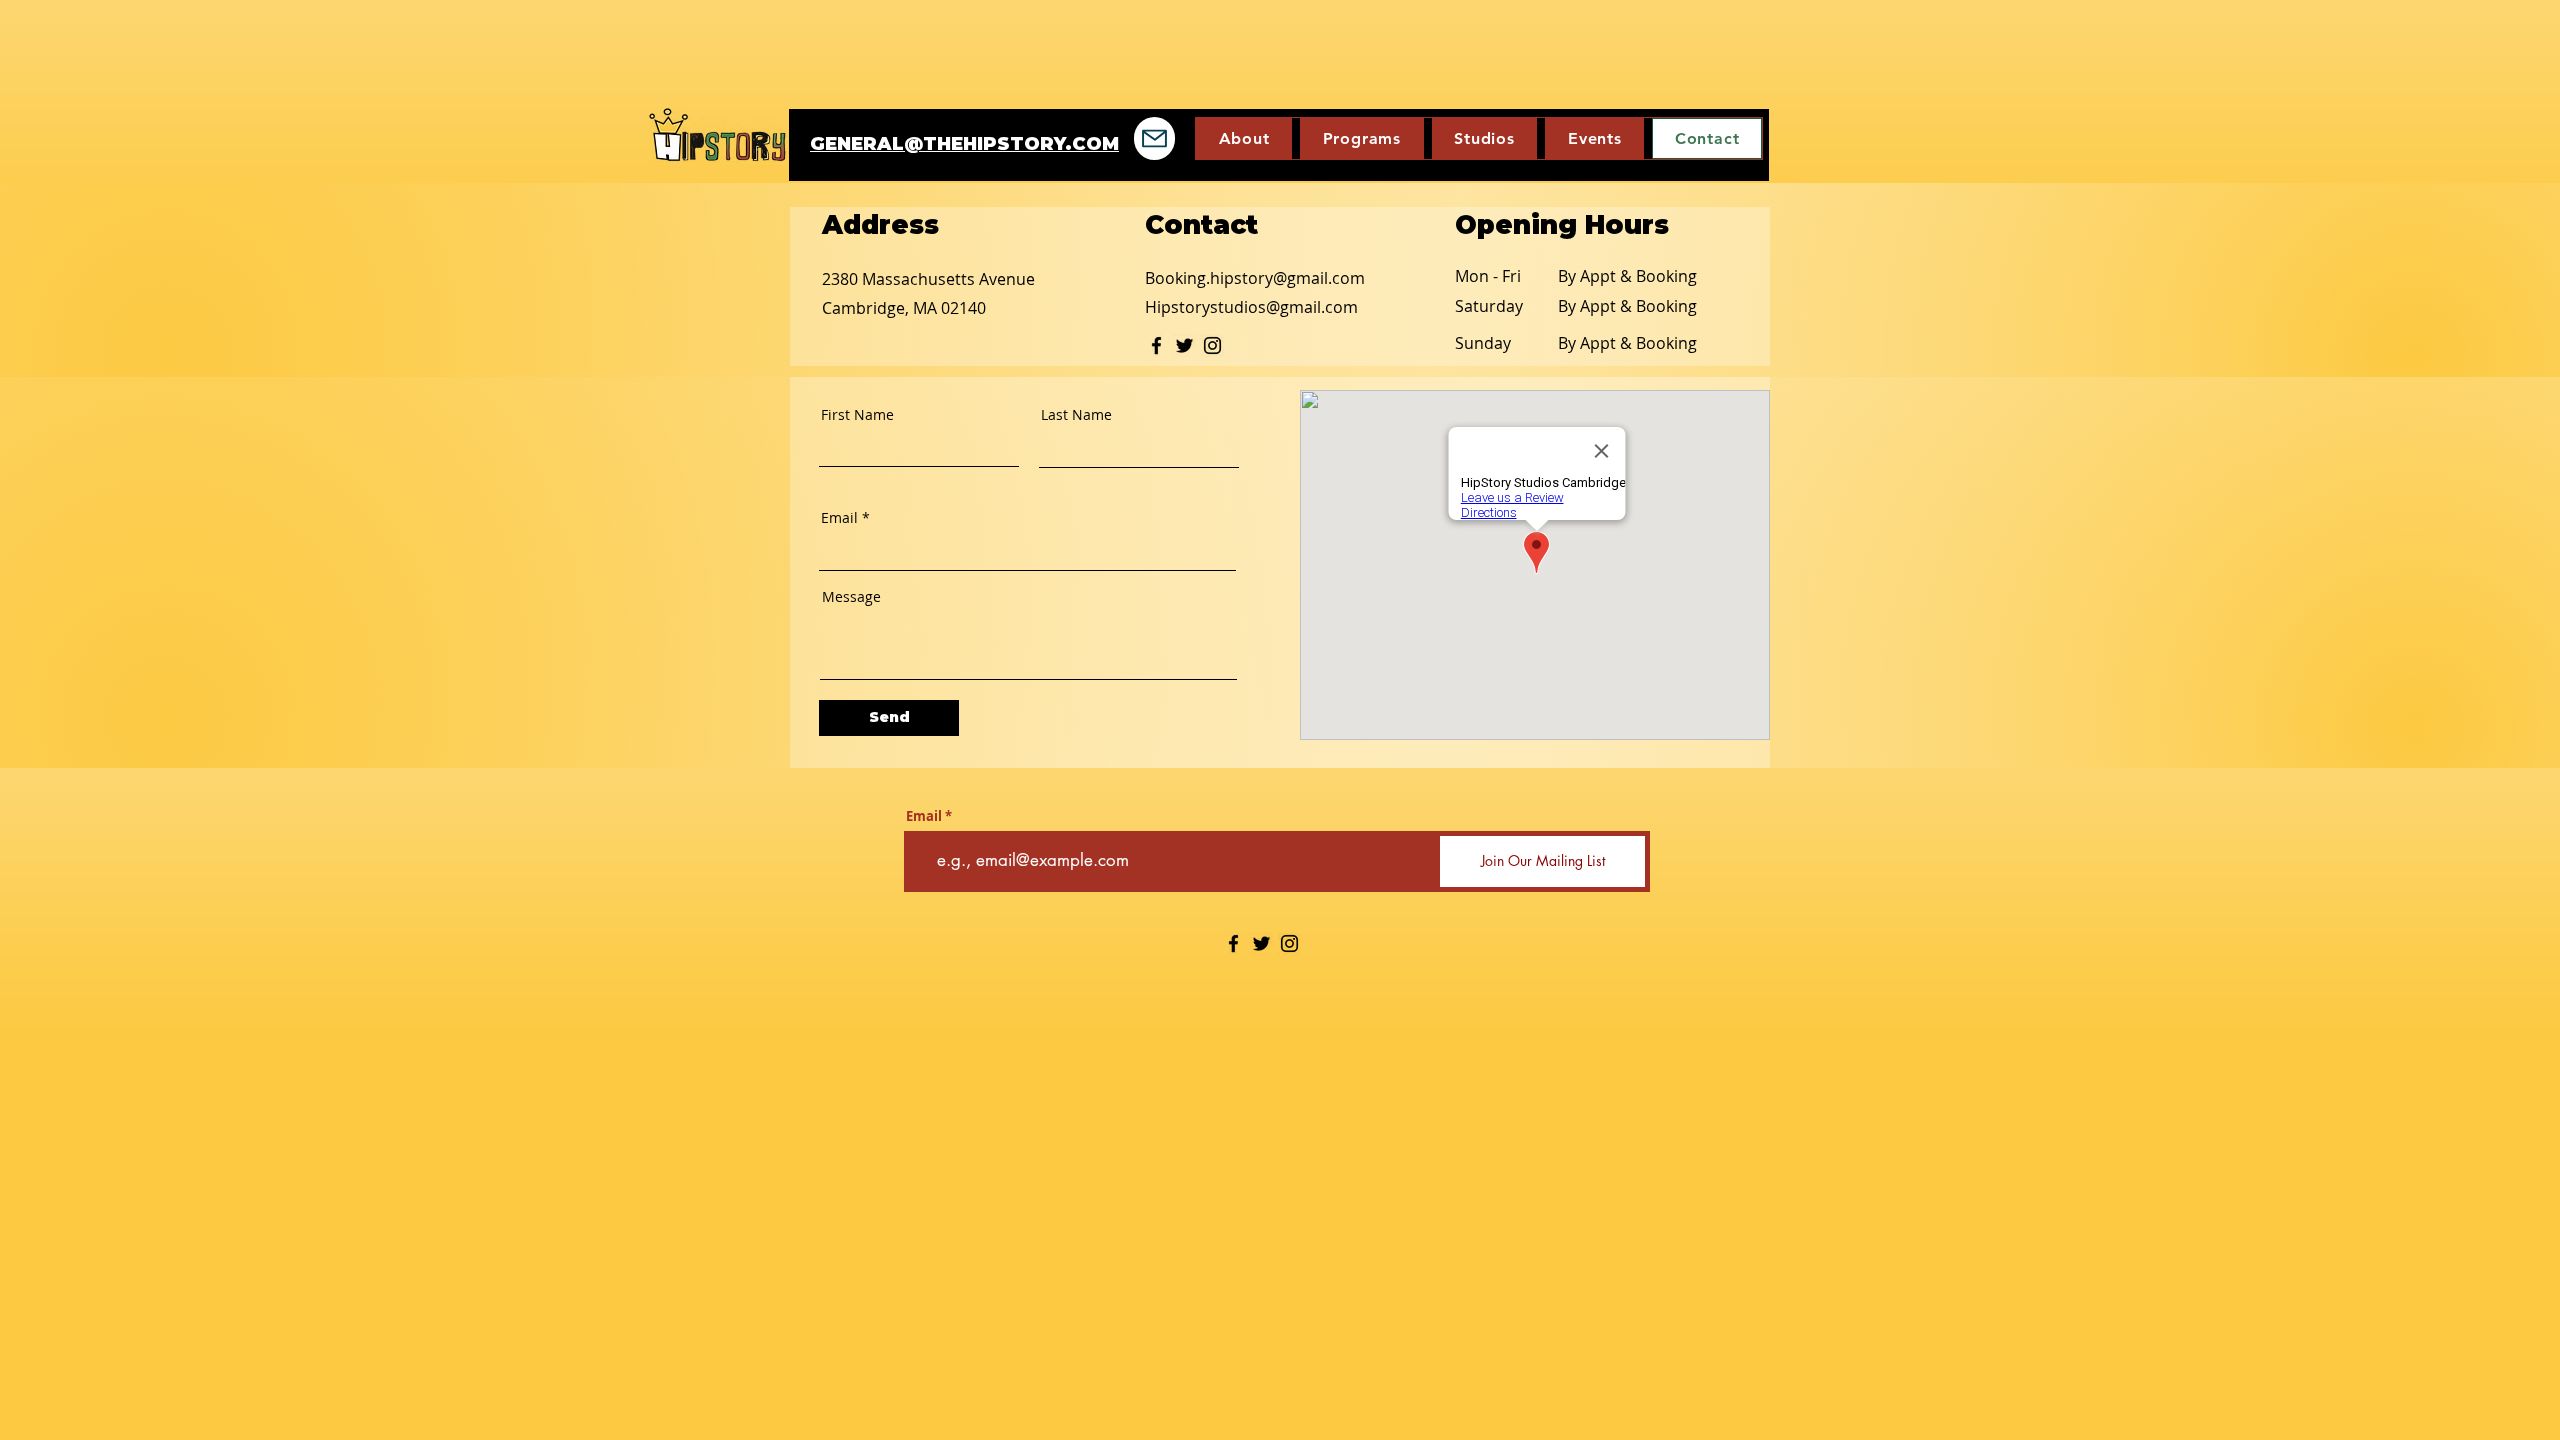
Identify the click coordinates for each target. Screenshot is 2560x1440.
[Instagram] (1212, 345)
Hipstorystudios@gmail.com (1251, 307)
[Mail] (1154, 138)
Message (851, 597)
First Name (857, 415)
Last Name (1076, 415)
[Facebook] (1156, 345)
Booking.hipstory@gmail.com (1255, 278)
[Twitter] (1184, 345)
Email (839, 518)
